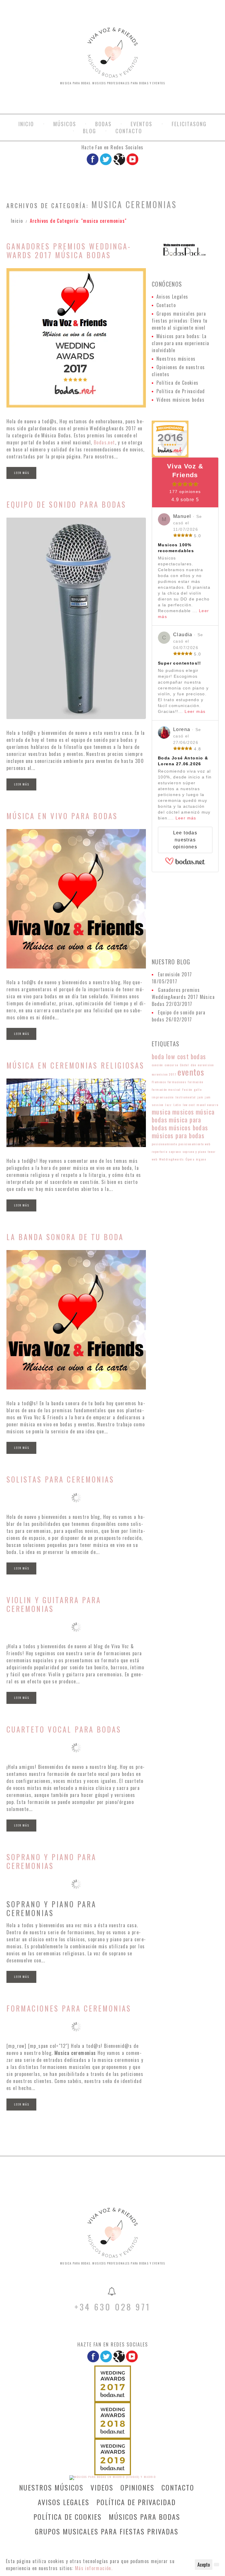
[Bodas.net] (185, 864)
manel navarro (207, 1105)
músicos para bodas (178, 1135)
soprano (175, 1151)
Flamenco (159, 1082)
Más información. (94, 2568)
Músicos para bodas (144, 2517)
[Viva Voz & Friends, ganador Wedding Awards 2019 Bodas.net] (113, 2457)
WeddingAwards (172, 1159)
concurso (171, 1065)
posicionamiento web (194, 1144)
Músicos (65, 124)
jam (200, 1097)
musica (161, 1112)
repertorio (160, 1151)
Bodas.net (104, 442)
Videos (102, 2487)
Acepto (204, 2565)
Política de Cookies (178, 383)
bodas (198, 1056)
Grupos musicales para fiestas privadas (107, 2531)
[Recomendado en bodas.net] (170, 438)
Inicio (26, 124)
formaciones (177, 1082)
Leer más (22, 473)
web (155, 1159)
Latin (177, 1105)
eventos (191, 1072)
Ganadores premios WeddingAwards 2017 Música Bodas (68, 250)
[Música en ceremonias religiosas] (76, 1113)
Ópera (190, 1159)
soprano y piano (194, 1151)
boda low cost (170, 1056)
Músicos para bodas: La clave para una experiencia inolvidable (180, 343)
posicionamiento (164, 1144)
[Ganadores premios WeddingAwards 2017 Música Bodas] (76, 338)
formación (196, 1082)
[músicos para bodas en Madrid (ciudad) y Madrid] (113, 2477)
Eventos (142, 124)
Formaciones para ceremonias (69, 2008)
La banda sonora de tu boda (65, 1237)
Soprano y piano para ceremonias (51, 1861)
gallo (198, 1089)
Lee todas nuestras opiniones (185, 840)
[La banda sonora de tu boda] (76, 1320)
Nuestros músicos (176, 359)
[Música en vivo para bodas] (76, 899)
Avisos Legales (172, 297)
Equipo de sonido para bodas (66, 504)
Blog (90, 131)
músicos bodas (188, 1127)
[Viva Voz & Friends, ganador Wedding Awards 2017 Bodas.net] (113, 2383)
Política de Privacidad (181, 391)
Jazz (169, 1105)
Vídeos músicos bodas (180, 400)
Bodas (103, 124)
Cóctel (184, 1065)
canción (157, 1065)
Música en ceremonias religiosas (75, 1065)
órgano (201, 1159)
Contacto (129, 131)
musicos (183, 1112)
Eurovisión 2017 (175, 974)
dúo (194, 1065)
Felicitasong (189, 124)
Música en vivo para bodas (62, 816)
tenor (212, 1151)
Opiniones (137, 2487)
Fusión (187, 1089)
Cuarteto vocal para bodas (64, 1729)
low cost (189, 1105)
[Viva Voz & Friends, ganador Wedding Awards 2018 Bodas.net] (113, 2420)
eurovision (206, 1065)
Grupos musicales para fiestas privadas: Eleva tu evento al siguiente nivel (180, 321)
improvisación (163, 1097)
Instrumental (186, 1097)
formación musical (166, 1089)
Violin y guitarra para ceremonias (54, 1604)
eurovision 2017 (164, 1074)
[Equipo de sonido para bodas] (76, 618)
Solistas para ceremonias (60, 1479)
